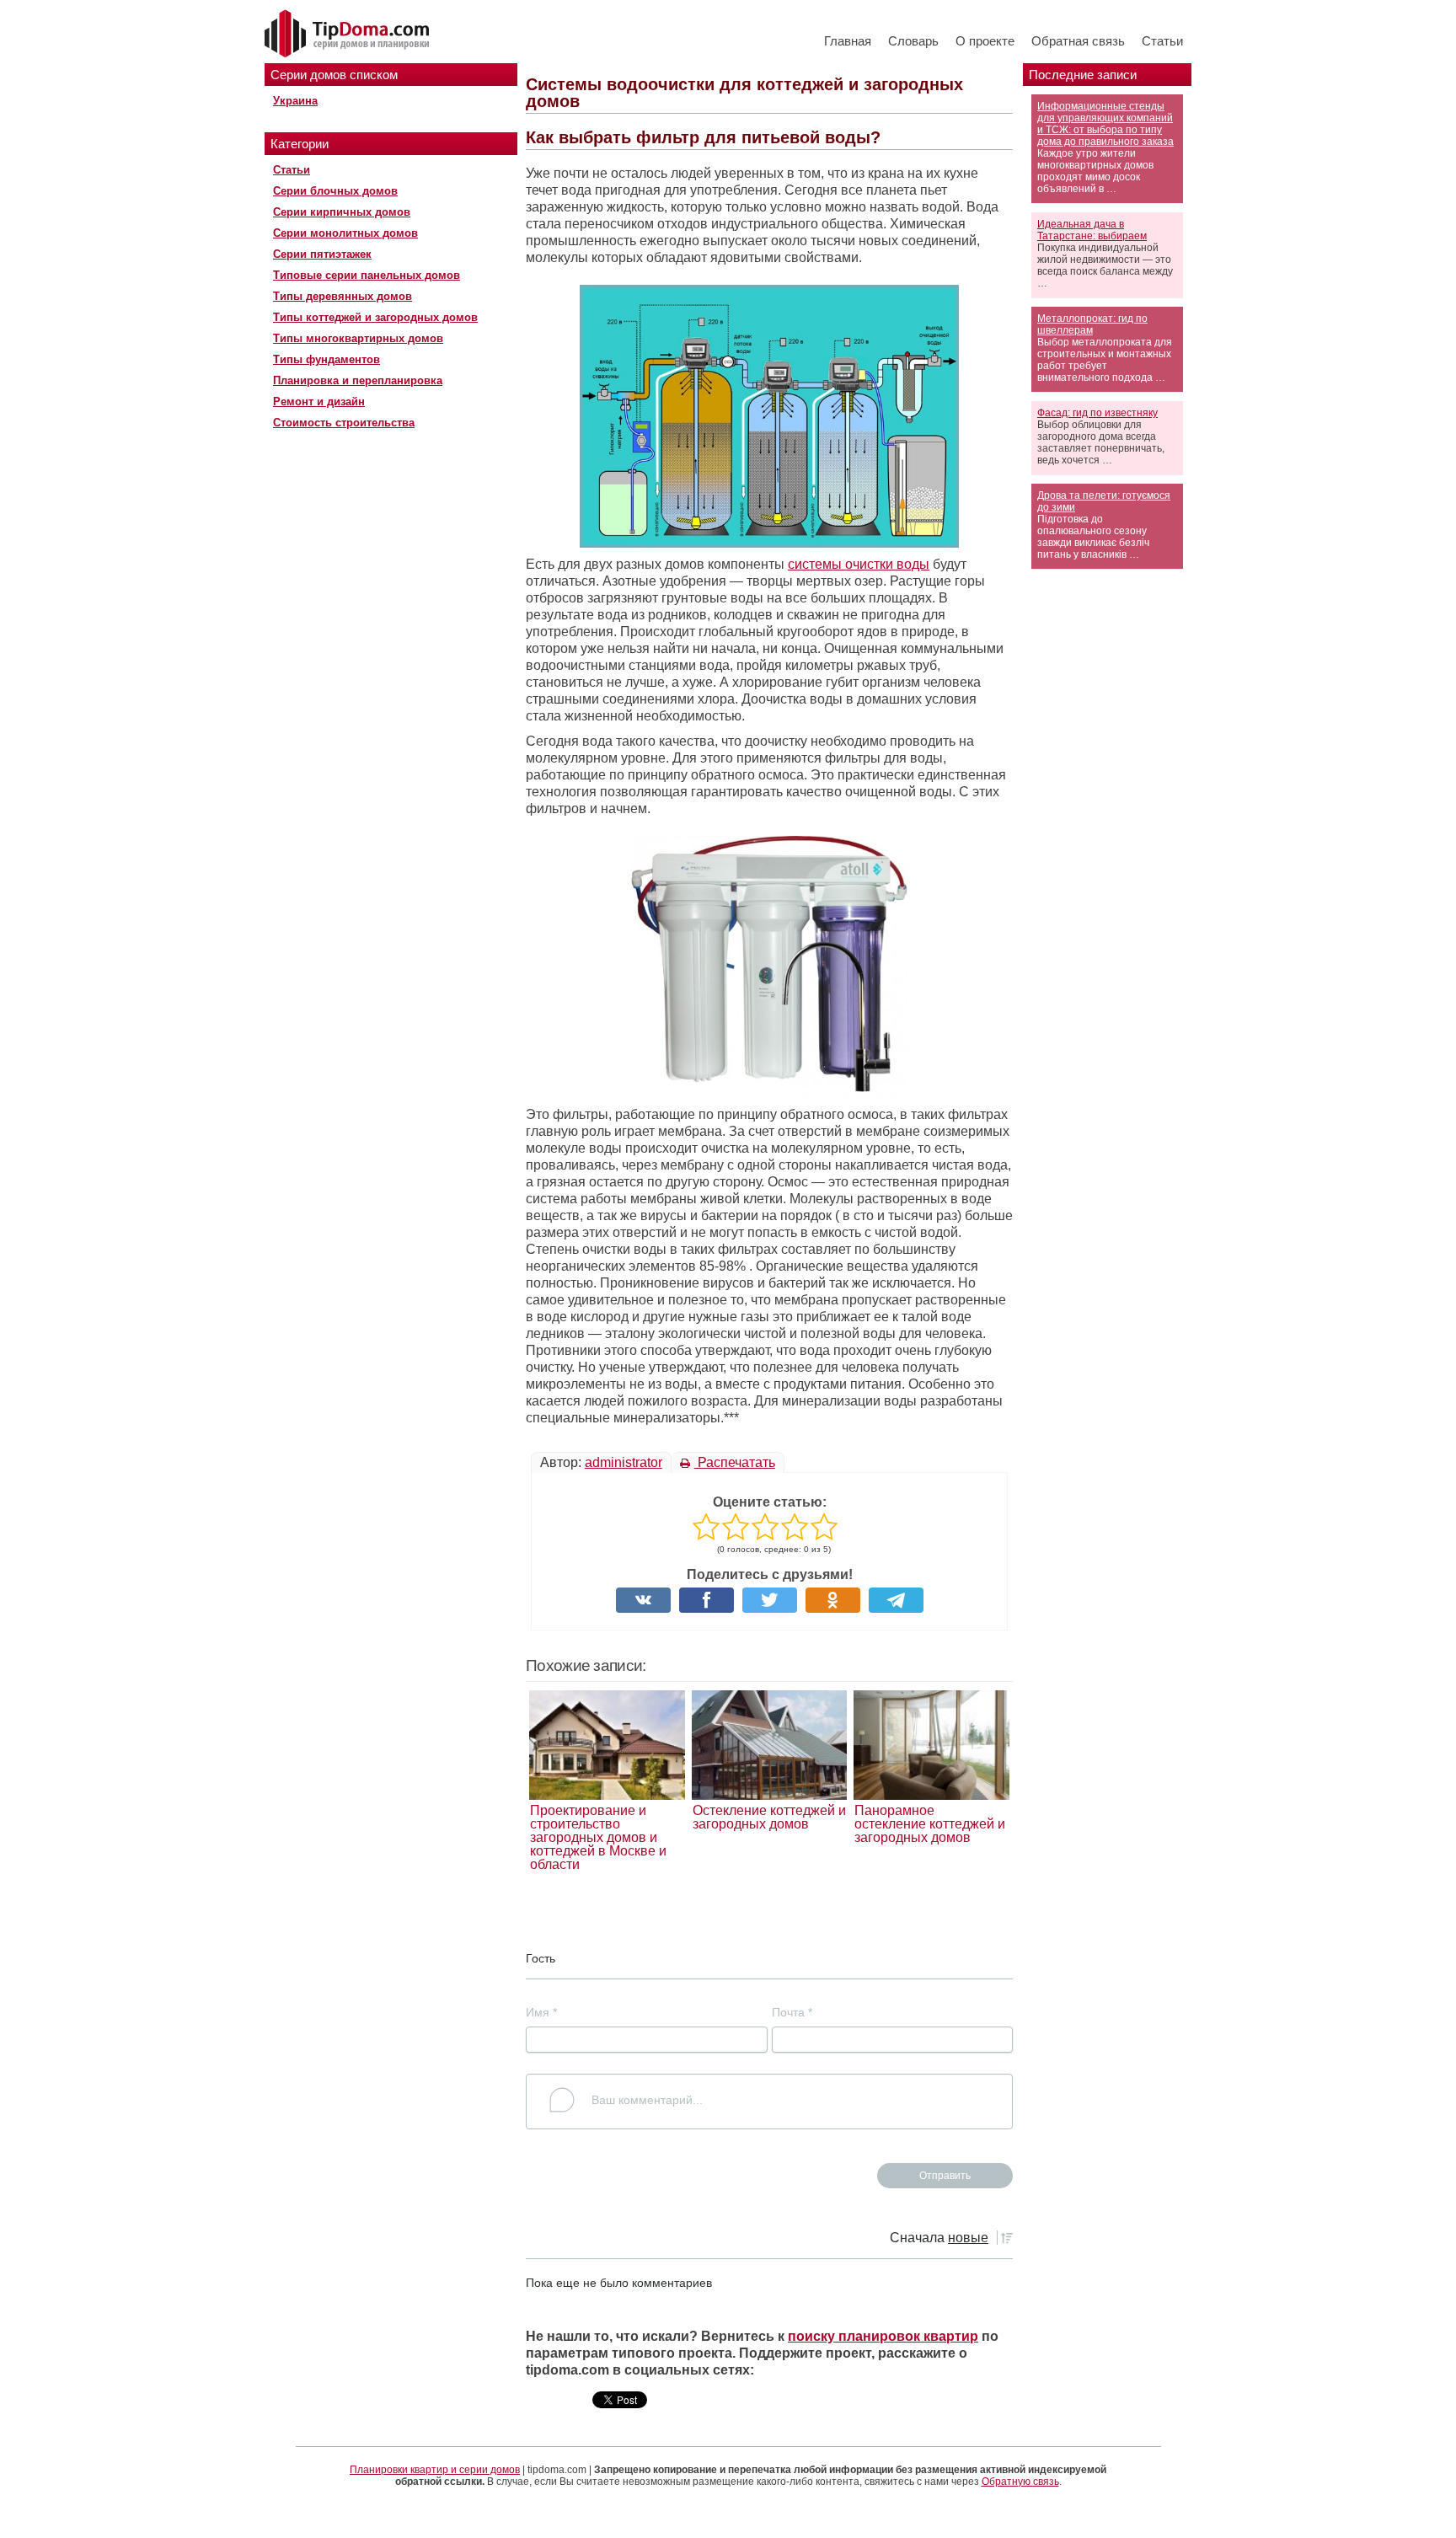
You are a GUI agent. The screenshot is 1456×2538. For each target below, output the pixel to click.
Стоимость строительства (344, 423)
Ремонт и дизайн (319, 402)
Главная (848, 41)
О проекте (985, 41)
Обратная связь (1078, 41)
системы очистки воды (859, 564)
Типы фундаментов (327, 359)
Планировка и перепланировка (358, 380)
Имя (541, 2012)
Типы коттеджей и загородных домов (375, 317)
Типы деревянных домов (343, 296)
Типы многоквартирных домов (358, 338)
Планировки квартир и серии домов (435, 2470)
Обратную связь (1020, 2482)
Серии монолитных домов (345, 233)
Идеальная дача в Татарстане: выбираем (1092, 230)
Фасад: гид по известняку (1097, 413)
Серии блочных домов (335, 191)
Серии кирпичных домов (342, 212)
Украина (295, 101)
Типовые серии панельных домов (367, 275)
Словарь (913, 41)
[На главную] (349, 35)
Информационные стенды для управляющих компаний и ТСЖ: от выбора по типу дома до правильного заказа (1105, 124)
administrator (624, 1462)
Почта (792, 2012)
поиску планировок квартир (883, 2336)
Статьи (1162, 41)
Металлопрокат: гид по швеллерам (1092, 324)
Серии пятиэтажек (322, 254)
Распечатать (735, 1462)
